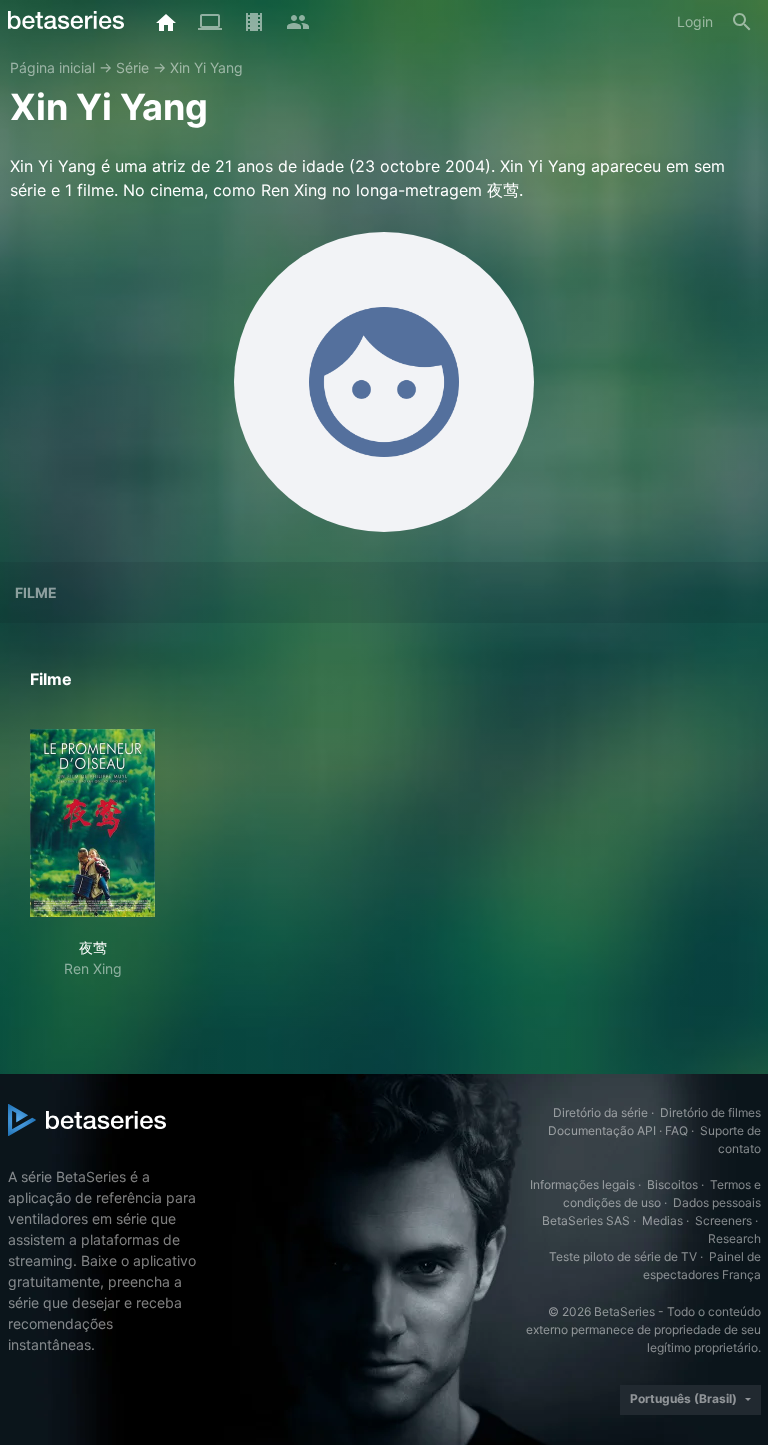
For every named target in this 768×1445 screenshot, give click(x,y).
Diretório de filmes (710, 1112)
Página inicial (52, 67)
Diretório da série (600, 1112)
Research (734, 1238)
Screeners (723, 1220)
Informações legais (582, 1184)
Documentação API (602, 1130)
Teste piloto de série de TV (623, 1256)
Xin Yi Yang (206, 67)
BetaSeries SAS (586, 1220)
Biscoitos (672, 1184)
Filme (36, 592)
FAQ (676, 1130)
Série (132, 67)
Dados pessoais (717, 1202)
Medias (662, 1220)
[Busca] (742, 22)
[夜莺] (92, 823)
